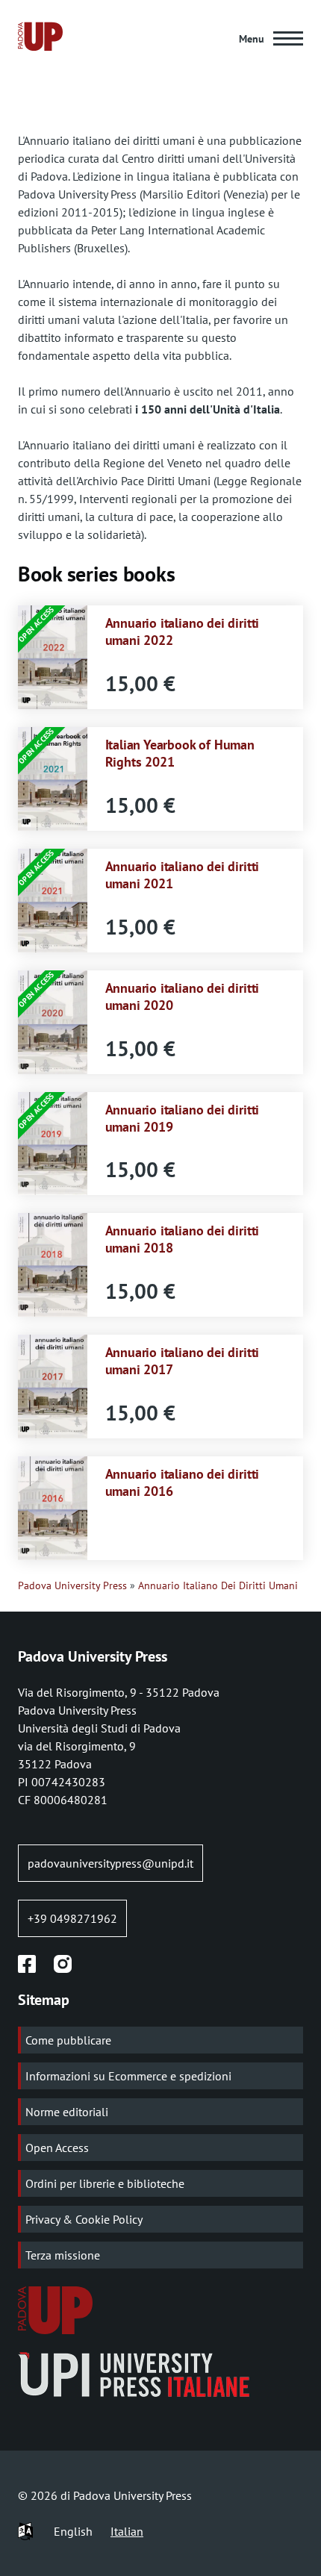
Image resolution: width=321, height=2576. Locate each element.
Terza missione (63, 2255)
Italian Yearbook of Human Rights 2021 (180, 753)
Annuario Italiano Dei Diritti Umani (218, 1585)
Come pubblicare (68, 2040)
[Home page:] (40, 39)
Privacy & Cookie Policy (84, 2219)
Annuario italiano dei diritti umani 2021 (183, 874)
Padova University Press (72, 1585)
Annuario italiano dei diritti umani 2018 (183, 1239)
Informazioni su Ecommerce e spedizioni (128, 2076)
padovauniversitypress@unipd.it (110, 1863)
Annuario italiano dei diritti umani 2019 (183, 1118)
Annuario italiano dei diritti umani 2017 (183, 1360)
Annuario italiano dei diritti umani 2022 (183, 631)
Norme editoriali (67, 2112)
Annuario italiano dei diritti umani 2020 (183, 996)
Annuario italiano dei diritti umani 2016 (183, 1482)
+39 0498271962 (72, 1918)
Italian (127, 2531)
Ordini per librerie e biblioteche (105, 2183)
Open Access (57, 2148)
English (73, 2531)
